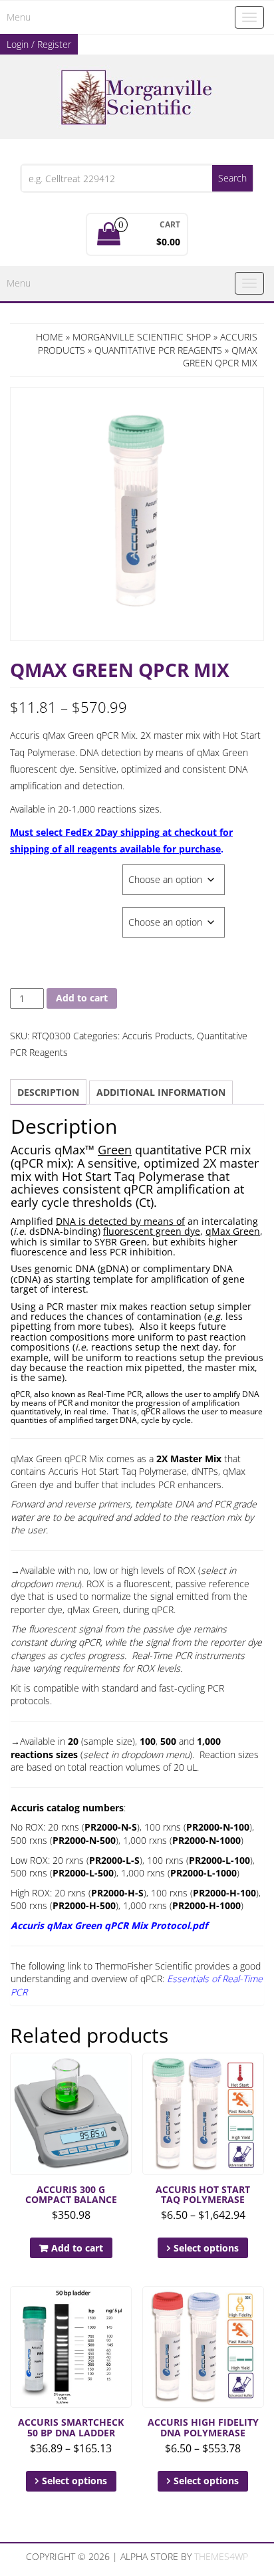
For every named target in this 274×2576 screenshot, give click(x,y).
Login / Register (39, 44)
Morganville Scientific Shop (142, 337)
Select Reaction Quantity (66, 914)
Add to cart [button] (77, 2248)
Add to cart (82, 998)
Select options (206, 2248)
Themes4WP (221, 2556)
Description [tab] (48, 1092)
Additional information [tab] (161, 1092)
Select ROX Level (46, 871)
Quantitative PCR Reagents (158, 350)
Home (50, 337)
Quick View (125, 2072)
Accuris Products (157, 1036)
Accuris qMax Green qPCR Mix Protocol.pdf (109, 1925)
